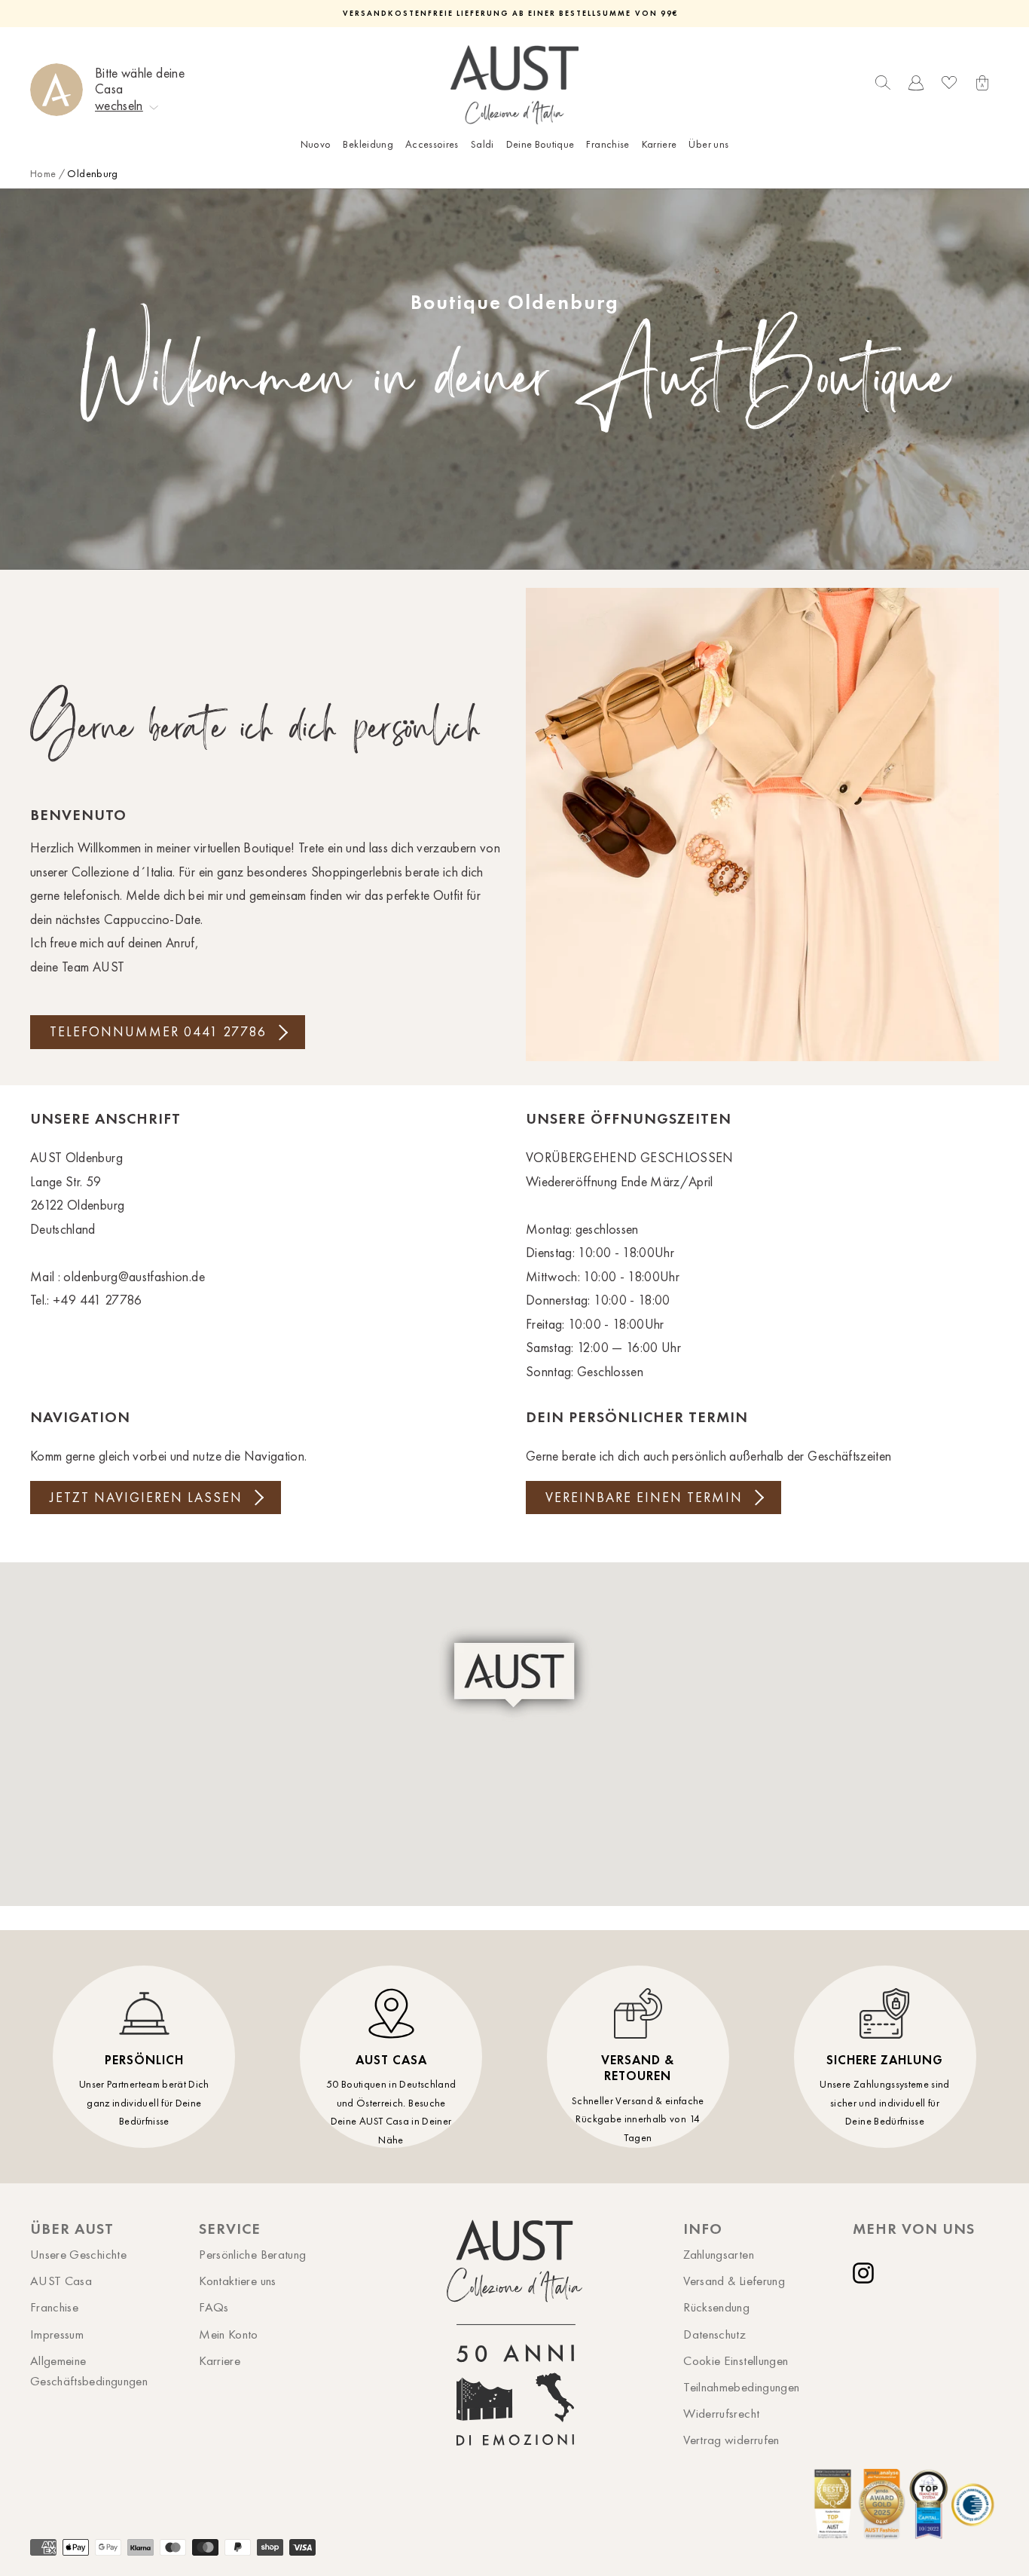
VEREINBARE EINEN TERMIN (644, 1498)
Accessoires (432, 144)
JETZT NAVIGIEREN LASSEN (146, 1498)
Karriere (660, 144)
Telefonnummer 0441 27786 (158, 1032)
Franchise (608, 144)
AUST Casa (61, 2281)
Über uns (708, 144)
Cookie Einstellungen (736, 2360)
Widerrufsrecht (721, 2413)
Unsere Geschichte (78, 2254)
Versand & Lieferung (734, 2281)
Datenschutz (714, 2334)
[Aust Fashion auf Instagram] (866, 2273)
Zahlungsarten (719, 2254)
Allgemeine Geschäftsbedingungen (89, 2371)
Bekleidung (368, 144)
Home (43, 174)
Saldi (482, 144)
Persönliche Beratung (252, 2254)
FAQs (214, 2307)
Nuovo (316, 144)
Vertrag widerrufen (731, 2440)
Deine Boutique (540, 144)
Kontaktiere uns (237, 2281)
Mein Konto (229, 2334)
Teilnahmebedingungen (741, 2387)
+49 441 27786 (98, 1300)
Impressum (57, 2334)
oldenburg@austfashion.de (134, 1277)
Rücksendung (716, 2307)
